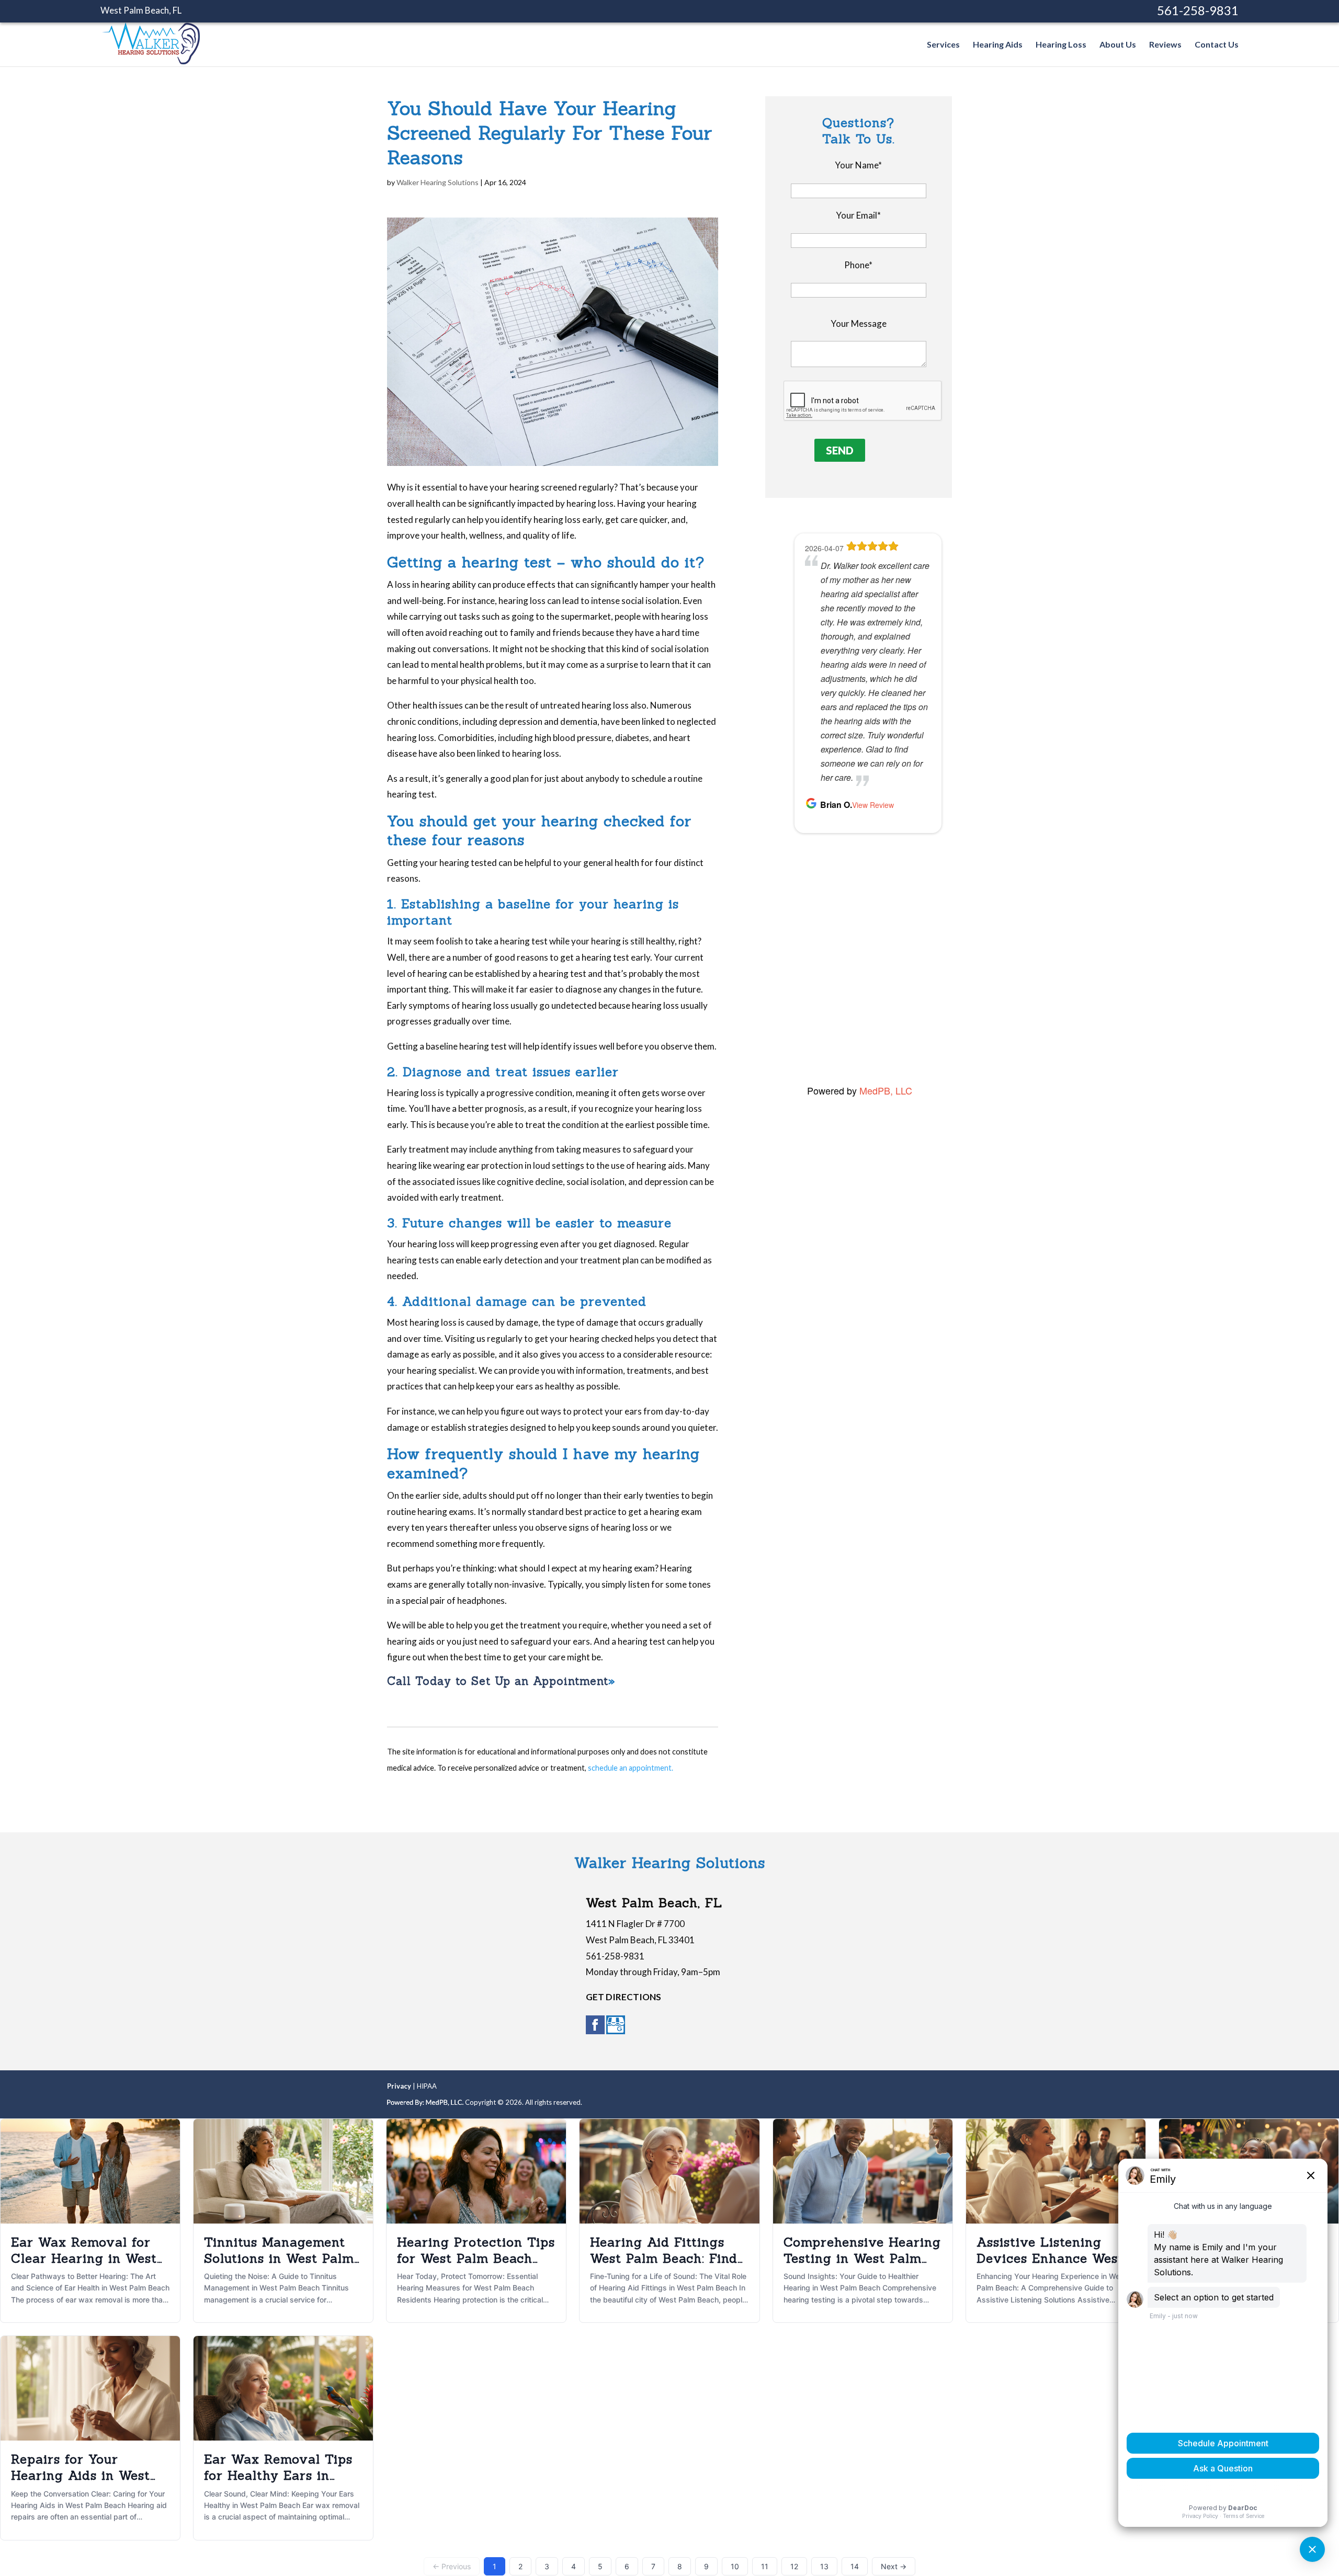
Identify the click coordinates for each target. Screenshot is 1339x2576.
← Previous (452, 2566)
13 (824, 2566)
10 (735, 2566)
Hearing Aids (998, 45)
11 (765, 2566)
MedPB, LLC (886, 1090)
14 (855, 2566)
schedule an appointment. (631, 1768)
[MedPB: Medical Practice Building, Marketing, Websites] (425, 2102)
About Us (1118, 45)
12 (794, 2566)
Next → (894, 2566)
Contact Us (1217, 45)
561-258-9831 (1198, 10)
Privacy (399, 2086)
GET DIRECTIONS (623, 1997)
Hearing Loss (1061, 45)
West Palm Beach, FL (141, 10)
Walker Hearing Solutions (438, 182)
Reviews (1165, 45)
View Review (881, 1031)
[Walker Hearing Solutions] (151, 59)
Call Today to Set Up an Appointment (498, 1681)
